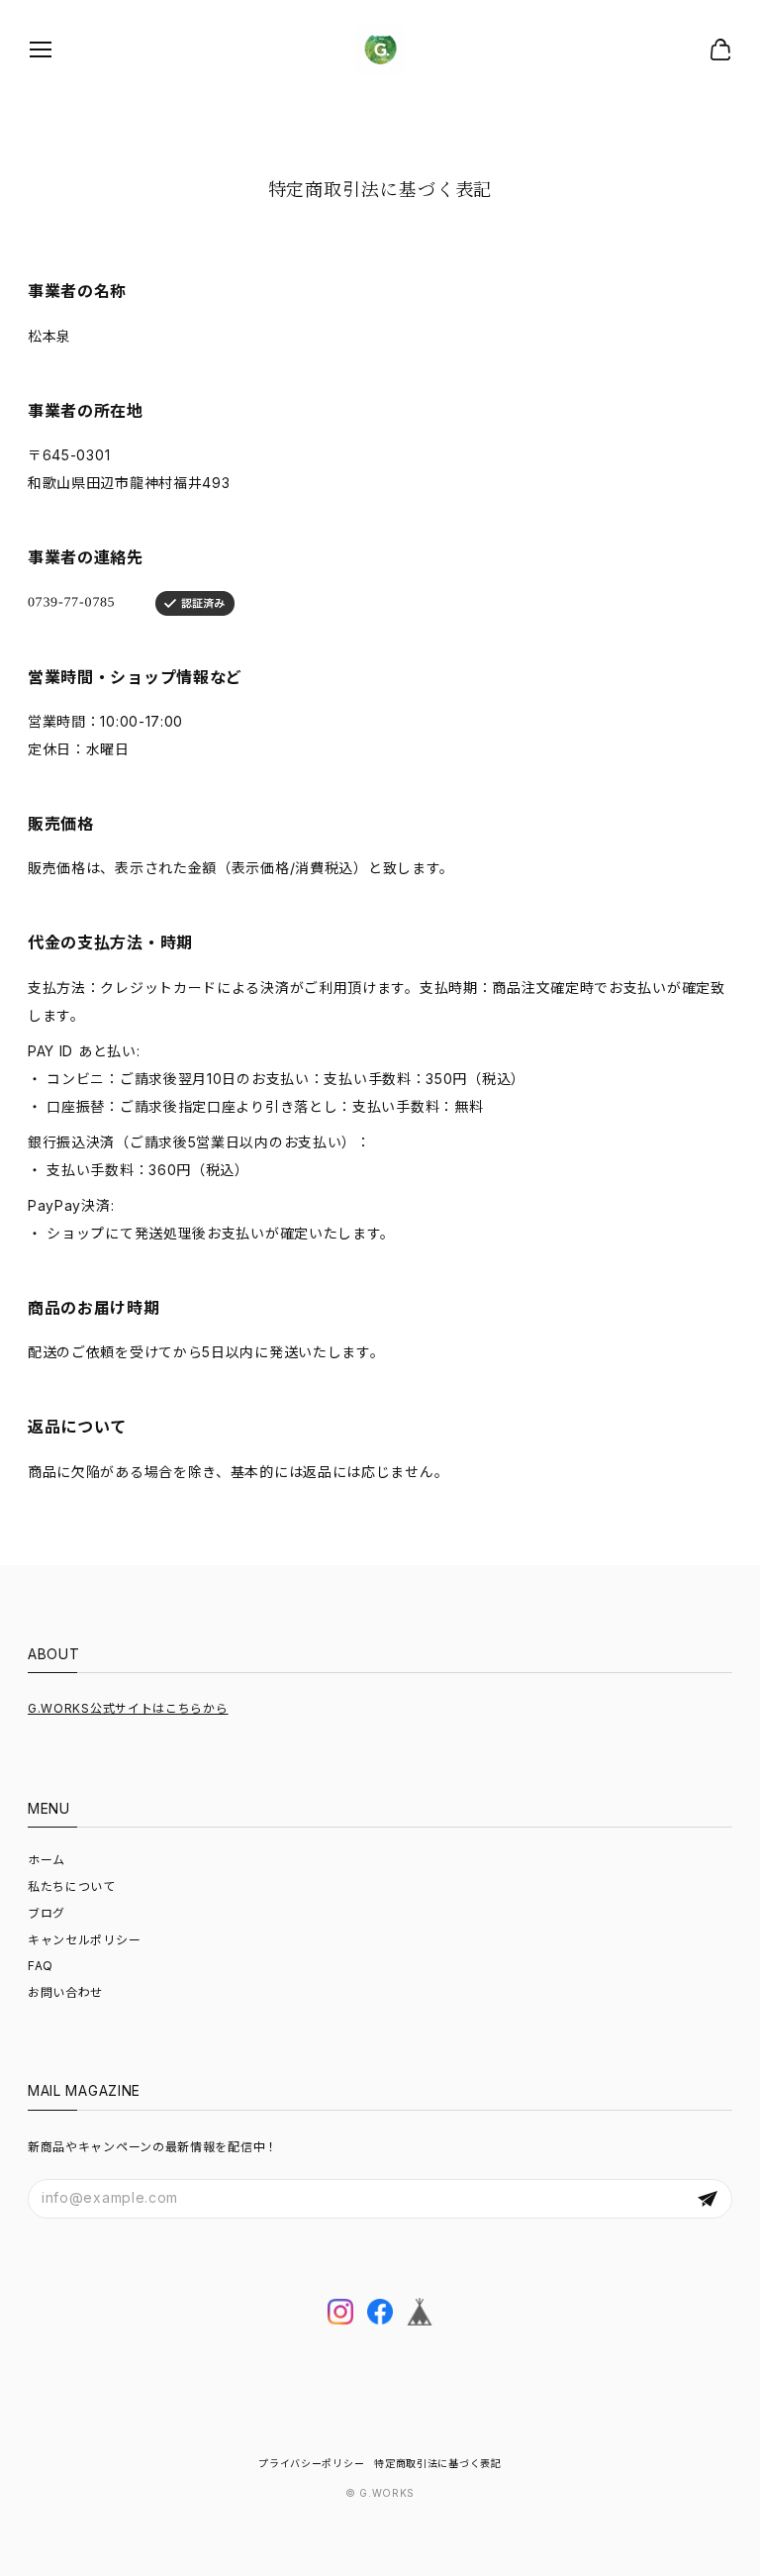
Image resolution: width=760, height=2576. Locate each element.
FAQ (41, 1966)
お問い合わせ (65, 1992)
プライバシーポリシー (311, 2463)
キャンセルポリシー (84, 1940)
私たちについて (72, 1886)
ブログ (47, 1913)
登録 (708, 2199)
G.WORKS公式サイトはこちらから (128, 1708)
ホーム (47, 1860)
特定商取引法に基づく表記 (437, 2463)
